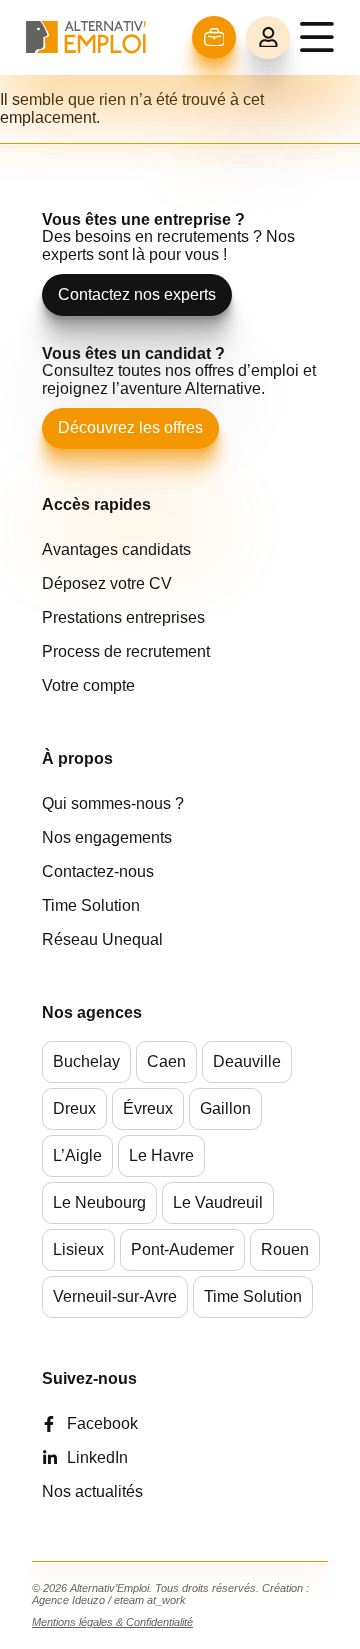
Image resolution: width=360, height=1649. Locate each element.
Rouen (285, 1249)
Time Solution (91, 905)
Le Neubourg (99, 1202)
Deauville (247, 1061)
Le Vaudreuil (218, 1202)
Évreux (148, 1108)
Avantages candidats (116, 549)
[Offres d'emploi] (214, 37)
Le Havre (161, 1155)
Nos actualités (92, 1491)
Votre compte (88, 685)
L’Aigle (77, 1155)
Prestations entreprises (123, 617)
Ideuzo (88, 1600)
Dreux (74, 1108)
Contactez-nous (98, 871)
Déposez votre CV (107, 583)
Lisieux (78, 1249)
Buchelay (86, 1061)
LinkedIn (97, 1457)
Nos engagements (107, 837)
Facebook (102, 1423)
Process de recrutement (126, 651)
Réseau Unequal (102, 939)
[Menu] (317, 37)
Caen (166, 1061)
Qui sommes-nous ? (113, 803)
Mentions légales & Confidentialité (112, 1622)
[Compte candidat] (268, 38)
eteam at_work (150, 1600)
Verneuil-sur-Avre (115, 1296)
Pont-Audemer (182, 1249)
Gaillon (225, 1108)
